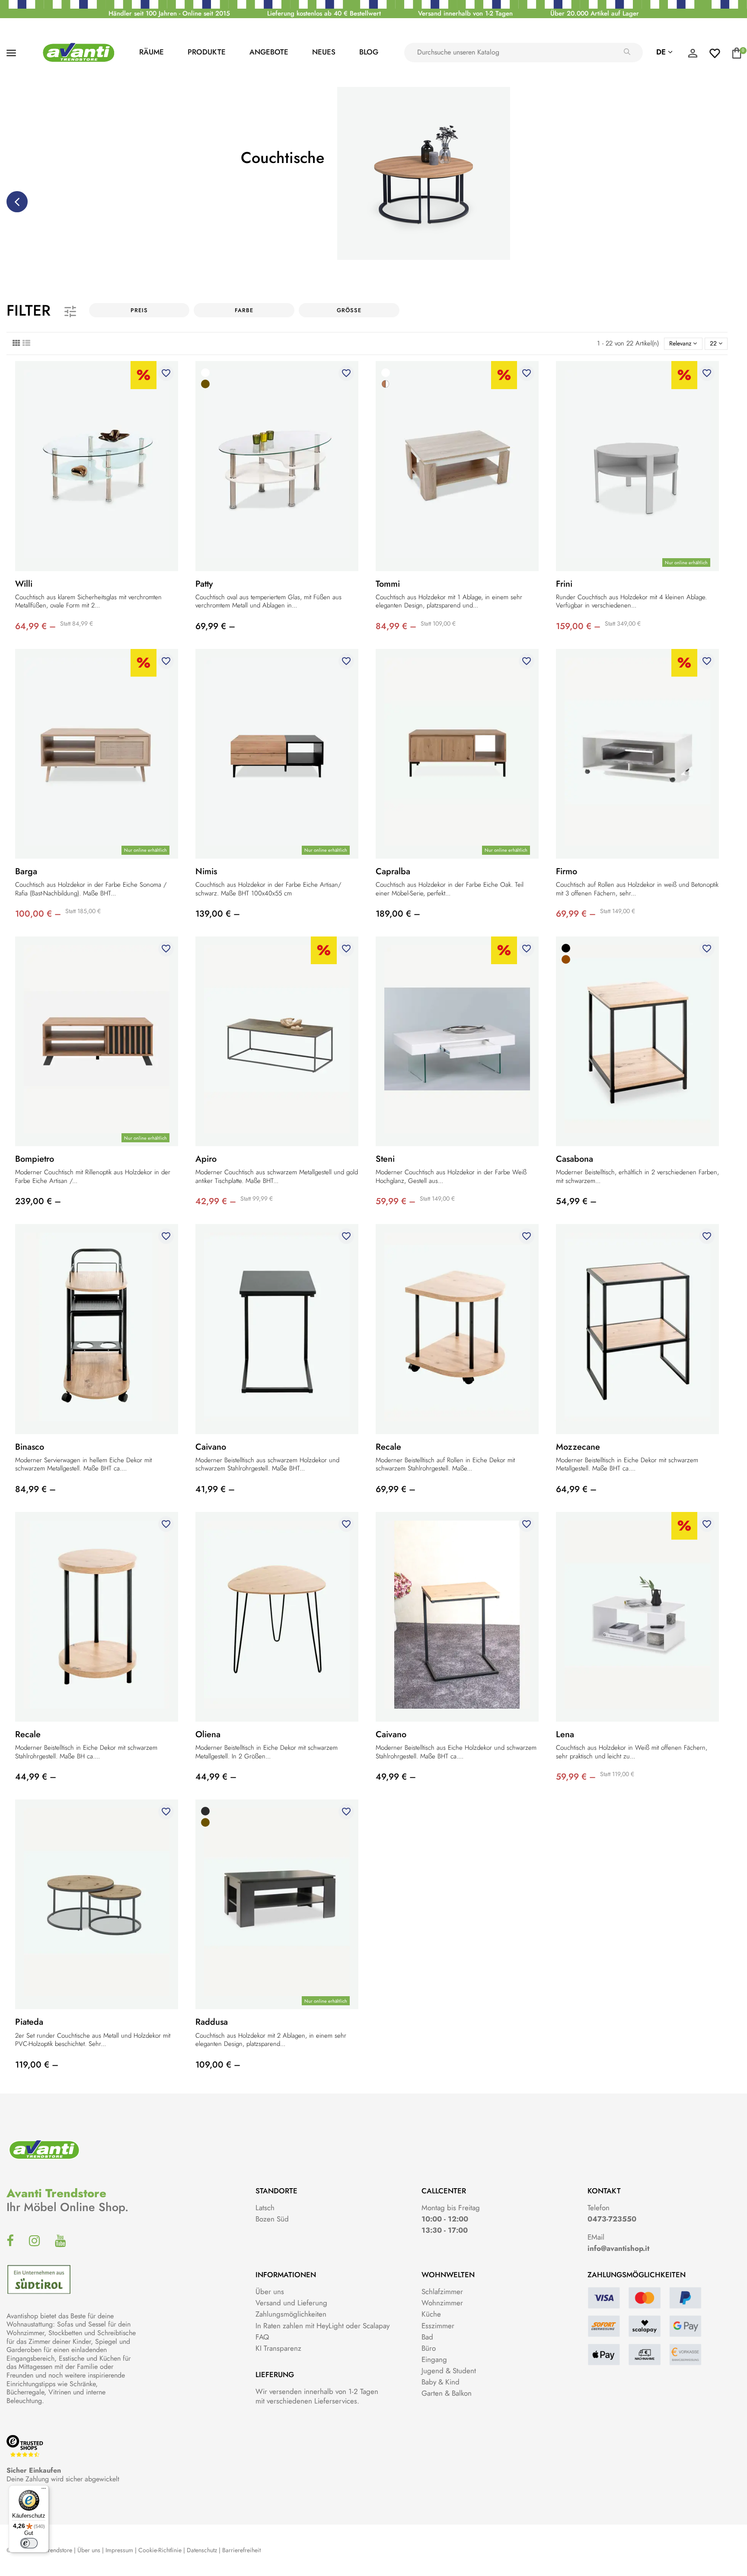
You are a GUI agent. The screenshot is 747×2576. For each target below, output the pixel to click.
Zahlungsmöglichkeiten (291, 2314)
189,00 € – (398, 914)
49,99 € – (396, 1777)
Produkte (207, 52)
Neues (324, 52)
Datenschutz (202, 2550)
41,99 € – (215, 1489)
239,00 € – (38, 1201)
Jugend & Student (449, 2371)
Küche (431, 2314)
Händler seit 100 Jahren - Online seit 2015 (169, 13)
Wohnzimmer (442, 2303)
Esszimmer (438, 2326)
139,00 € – (218, 914)
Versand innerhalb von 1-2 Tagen (465, 13)
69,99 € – (215, 626)
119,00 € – (37, 2065)
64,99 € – (35, 626)
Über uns (270, 2292)
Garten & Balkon (447, 2393)
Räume (152, 52)
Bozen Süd (272, 2219)
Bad (427, 2337)
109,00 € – (218, 2065)
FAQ (262, 2337)
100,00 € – (38, 914)
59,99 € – (396, 1201)
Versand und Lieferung (291, 2303)
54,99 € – (576, 1201)
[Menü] (44, 2490)
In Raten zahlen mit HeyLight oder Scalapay (322, 2326)
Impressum (119, 2550)
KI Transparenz (278, 2348)
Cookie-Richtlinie (160, 2550)
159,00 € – (578, 626)
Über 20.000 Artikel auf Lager (595, 13)
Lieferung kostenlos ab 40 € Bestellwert (324, 13)
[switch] (29, 2543)
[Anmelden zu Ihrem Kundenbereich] (693, 55)
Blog (369, 52)
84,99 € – (396, 626)
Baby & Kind (441, 2382)
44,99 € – (36, 1777)
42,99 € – (216, 1201)
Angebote (269, 52)
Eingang (434, 2359)
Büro (429, 2348)
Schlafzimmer (442, 2292)
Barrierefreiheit (241, 2550)
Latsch (265, 2208)
